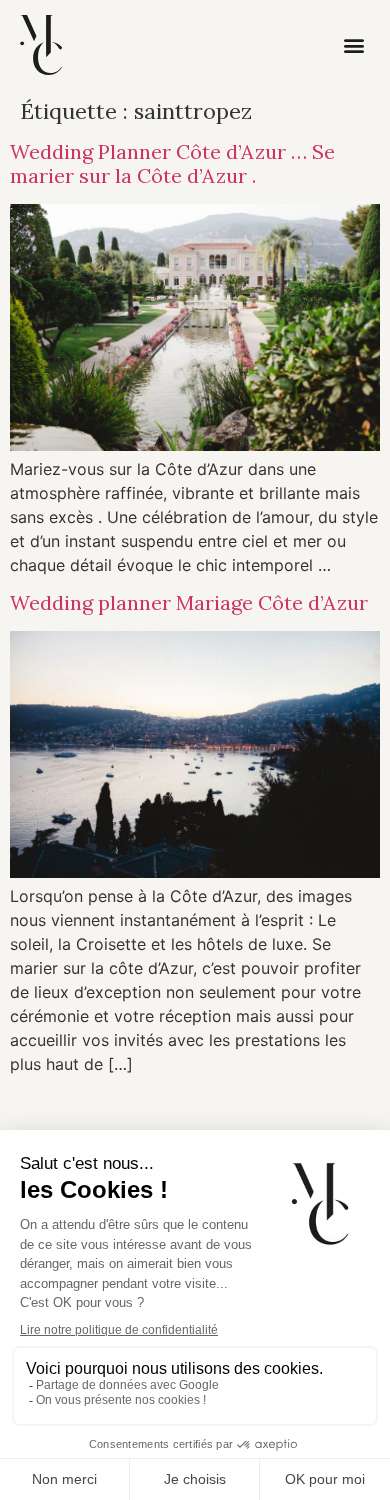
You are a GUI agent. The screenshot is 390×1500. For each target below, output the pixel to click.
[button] (354, 45)
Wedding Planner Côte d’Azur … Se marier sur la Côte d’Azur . (172, 163)
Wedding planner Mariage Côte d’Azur (189, 602)
